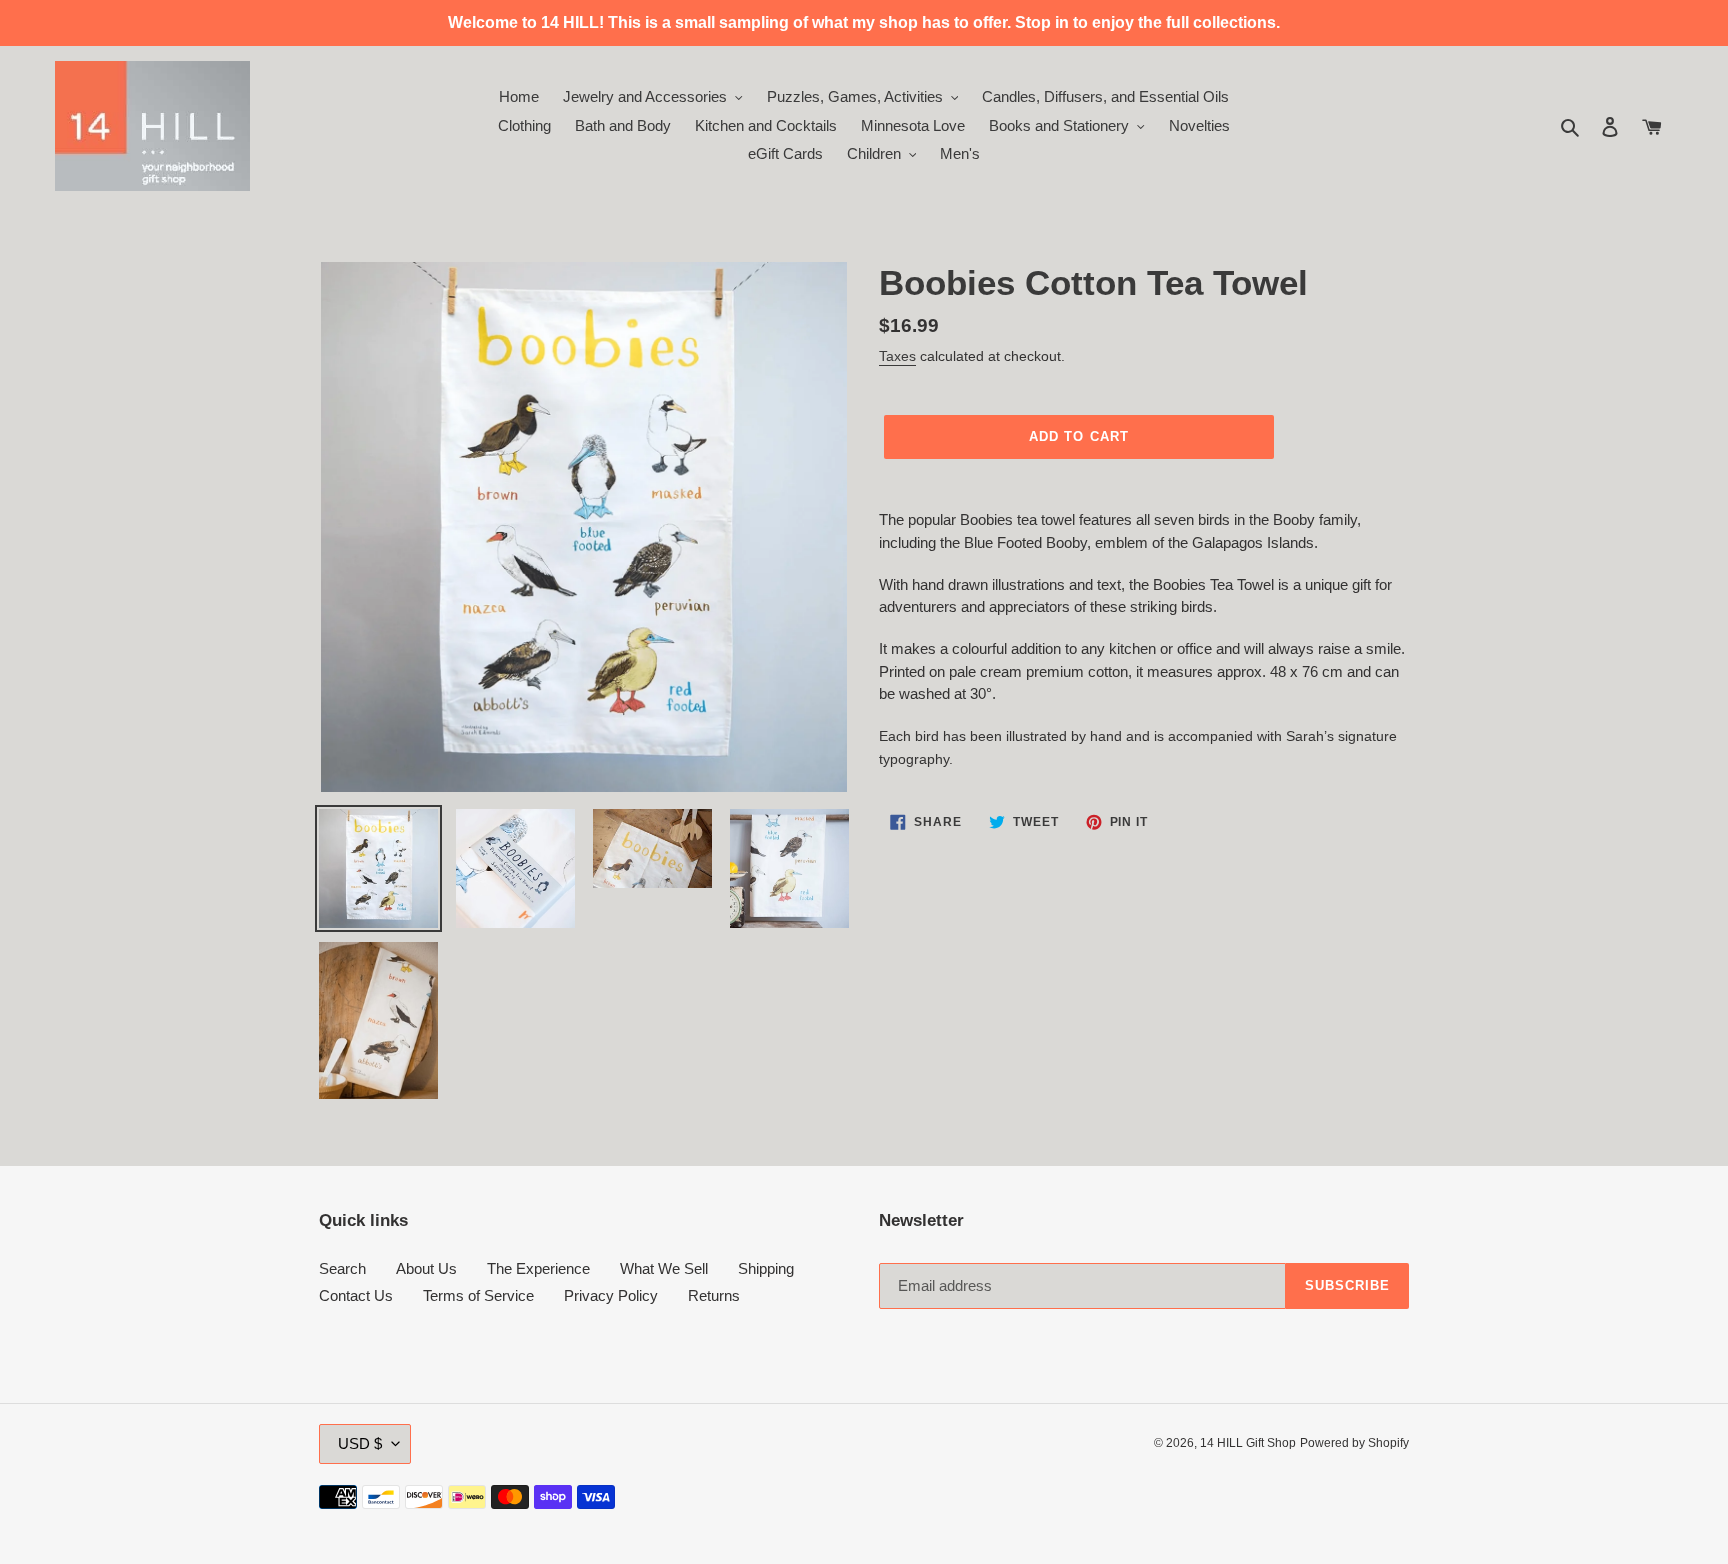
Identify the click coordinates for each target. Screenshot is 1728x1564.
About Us (426, 1268)
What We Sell (664, 1268)
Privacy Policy (611, 1295)
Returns (714, 1295)
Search (342, 1268)
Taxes (897, 356)
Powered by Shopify (1354, 1443)
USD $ (360, 1443)
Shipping (766, 1268)
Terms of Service (478, 1295)
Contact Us (356, 1295)
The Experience (538, 1268)
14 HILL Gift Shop (1248, 1443)
